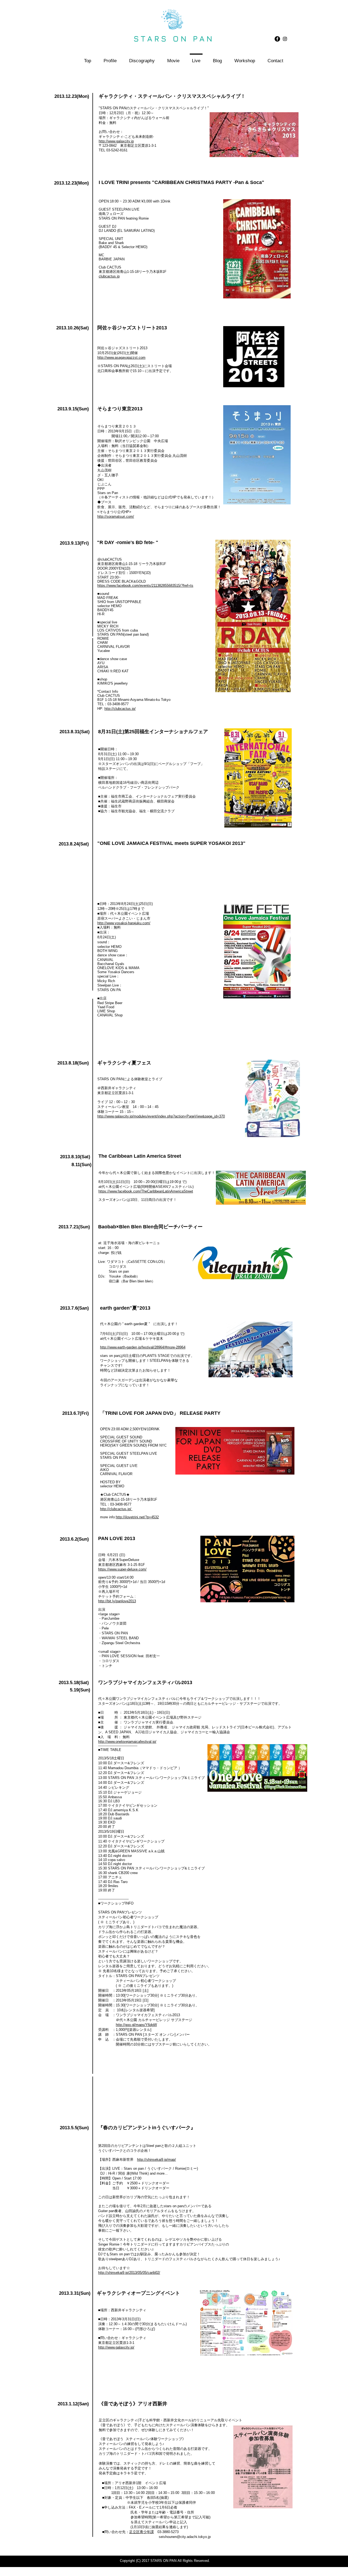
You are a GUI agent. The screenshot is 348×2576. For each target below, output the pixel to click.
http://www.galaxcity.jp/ (116, 2347)
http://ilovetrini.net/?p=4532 (137, 1517)
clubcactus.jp (109, 276)
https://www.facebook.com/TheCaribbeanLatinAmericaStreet (146, 1191)
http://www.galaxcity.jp (116, 141)
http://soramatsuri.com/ (116, 516)
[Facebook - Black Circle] (277, 39)
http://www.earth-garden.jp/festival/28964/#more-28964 (143, 1347)
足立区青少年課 (142, 2532)
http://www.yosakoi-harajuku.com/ (124, 923)
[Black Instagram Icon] (285, 39)
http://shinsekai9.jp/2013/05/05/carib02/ (129, 2273)
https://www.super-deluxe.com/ (122, 1569)
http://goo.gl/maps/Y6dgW (136, 2025)
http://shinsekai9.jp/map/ (156, 2160)
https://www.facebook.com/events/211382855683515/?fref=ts (145, 586)
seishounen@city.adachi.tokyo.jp (185, 2537)
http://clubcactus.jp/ (120, 709)
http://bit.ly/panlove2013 (117, 1601)
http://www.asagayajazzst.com (121, 357)
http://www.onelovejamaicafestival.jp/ (127, 1742)
